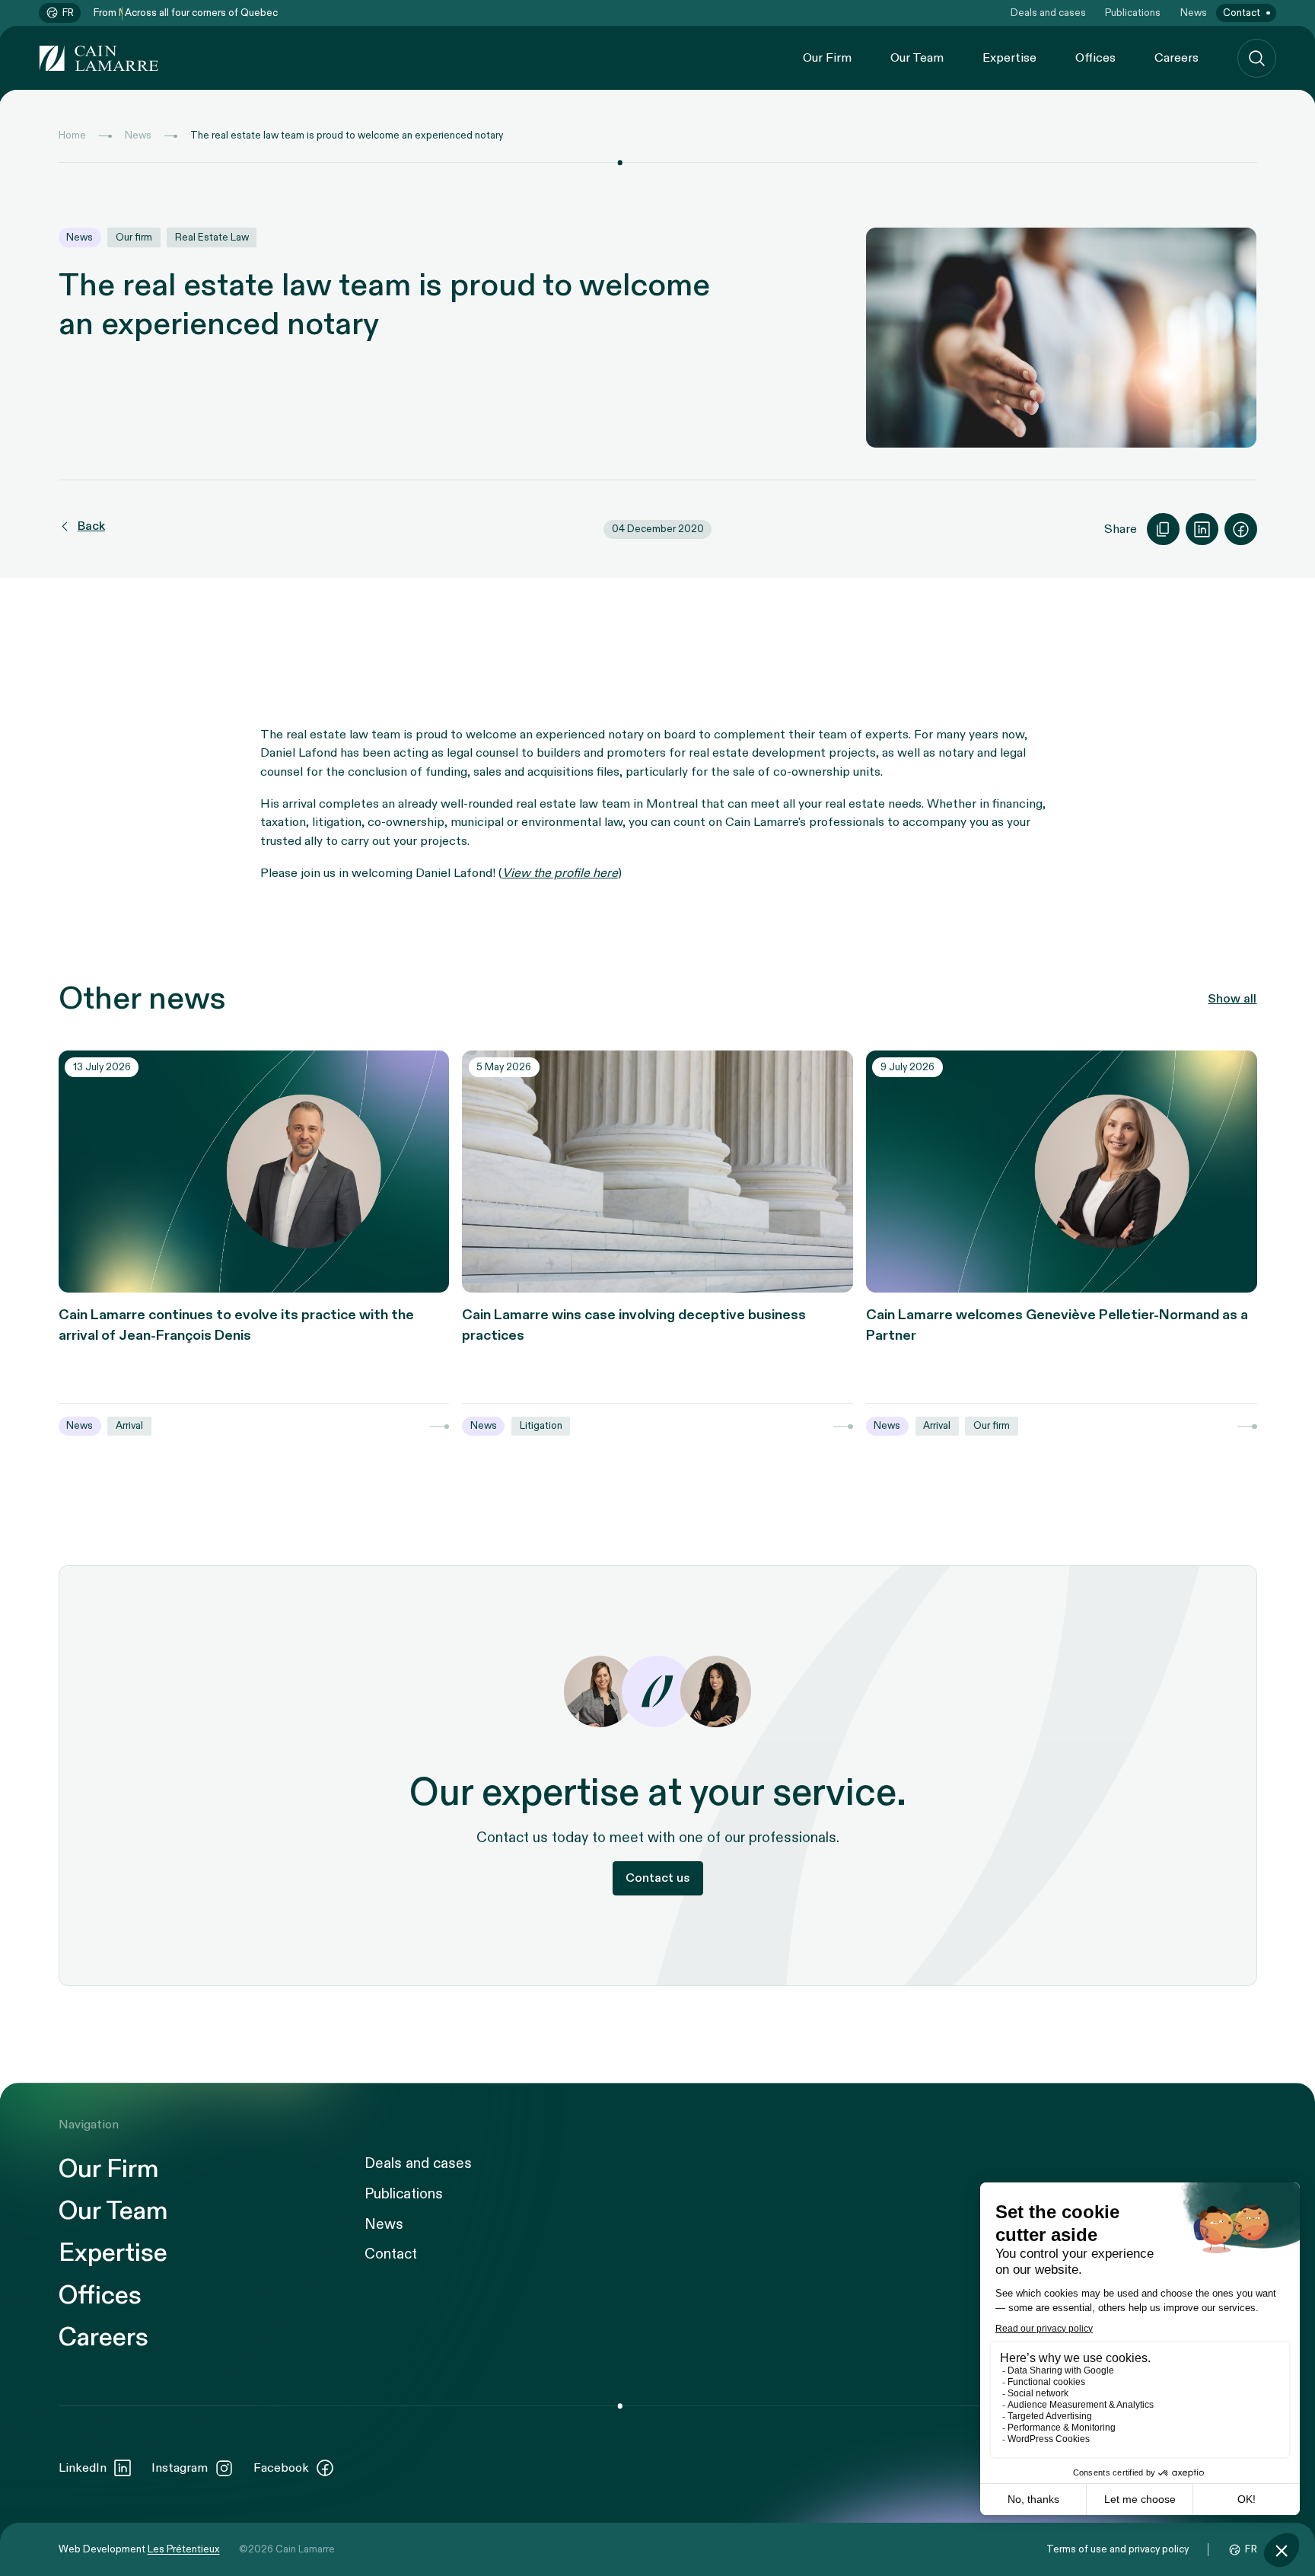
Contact (1242, 13)
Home (72, 135)
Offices (1095, 58)
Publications (1133, 13)
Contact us (658, 1878)
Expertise (1009, 58)
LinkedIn (83, 2468)
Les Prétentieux (184, 2549)
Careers (1176, 58)
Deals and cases (1048, 13)
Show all (1232, 999)
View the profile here (560, 873)
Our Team (917, 58)
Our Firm (827, 58)
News (1194, 13)
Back (91, 527)
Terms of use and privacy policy (1118, 2549)
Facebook (281, 2468)
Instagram (180, 2468)
